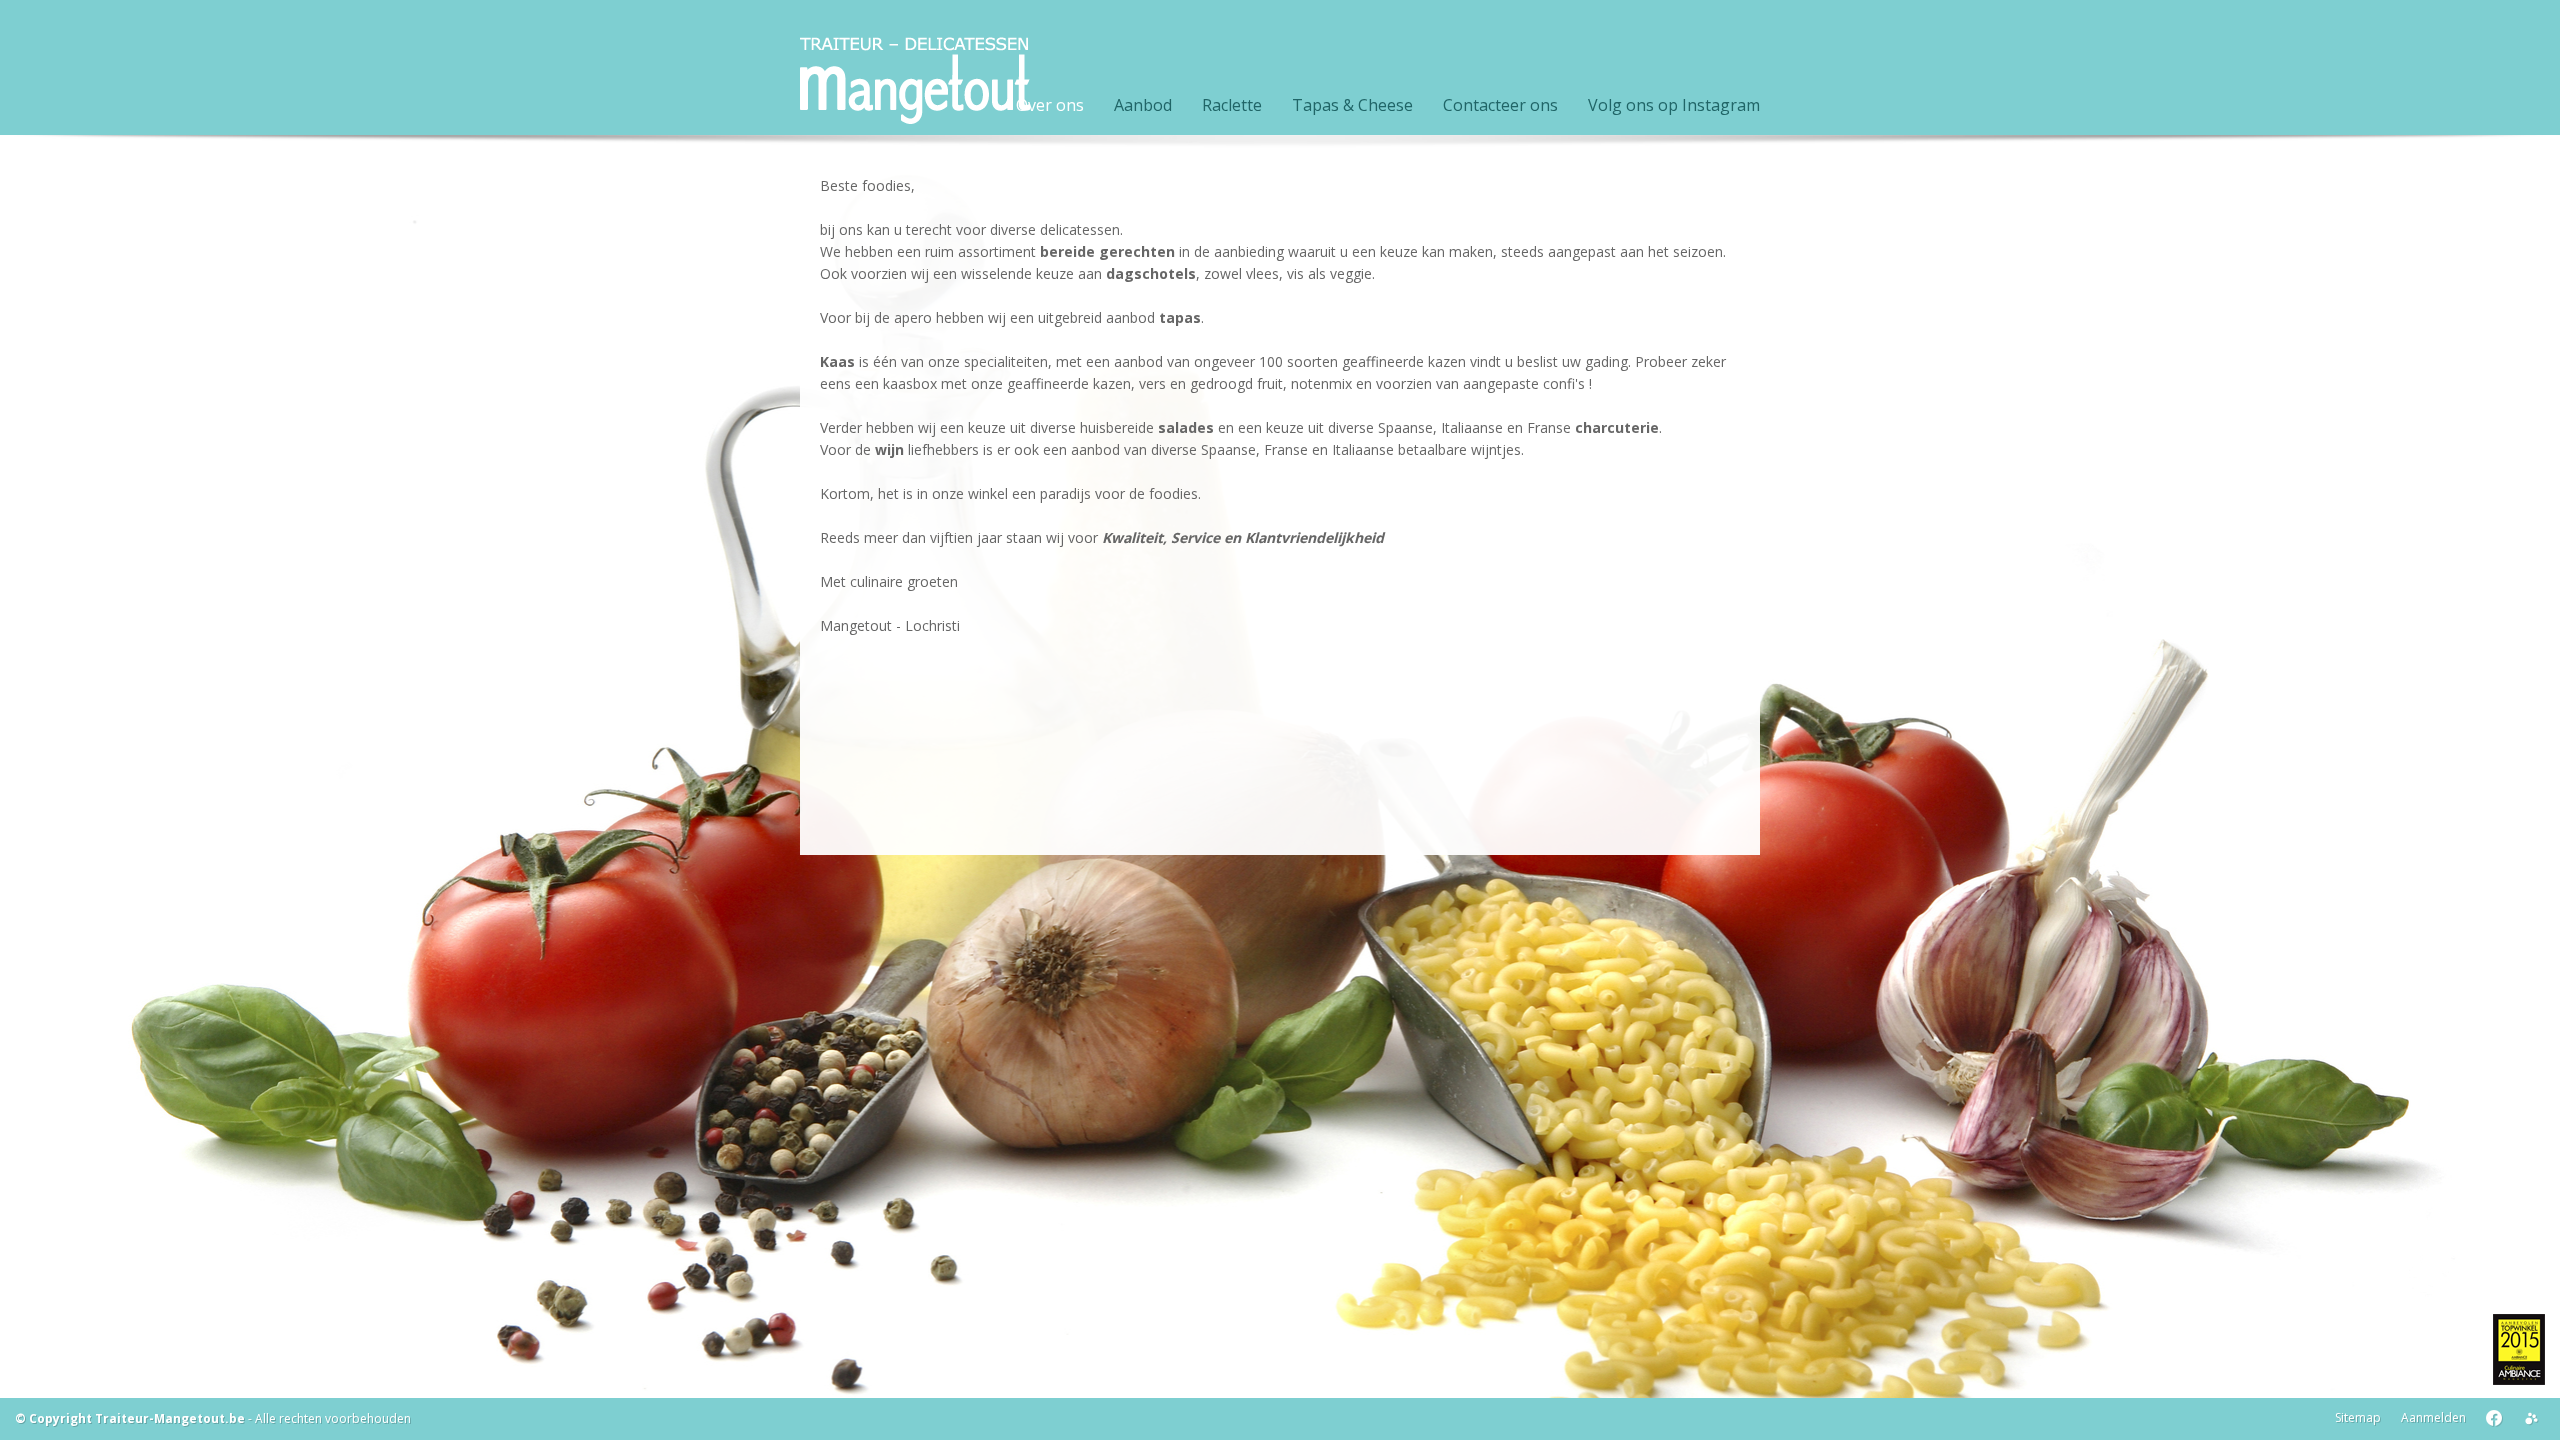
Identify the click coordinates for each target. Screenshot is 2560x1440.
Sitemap (2358, 1417)
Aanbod (1143, 105)
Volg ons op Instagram (1674, 105)
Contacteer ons (1500, 105)
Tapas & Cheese (1352, 105)
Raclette (1232, 105)
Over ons (1050, 105)
